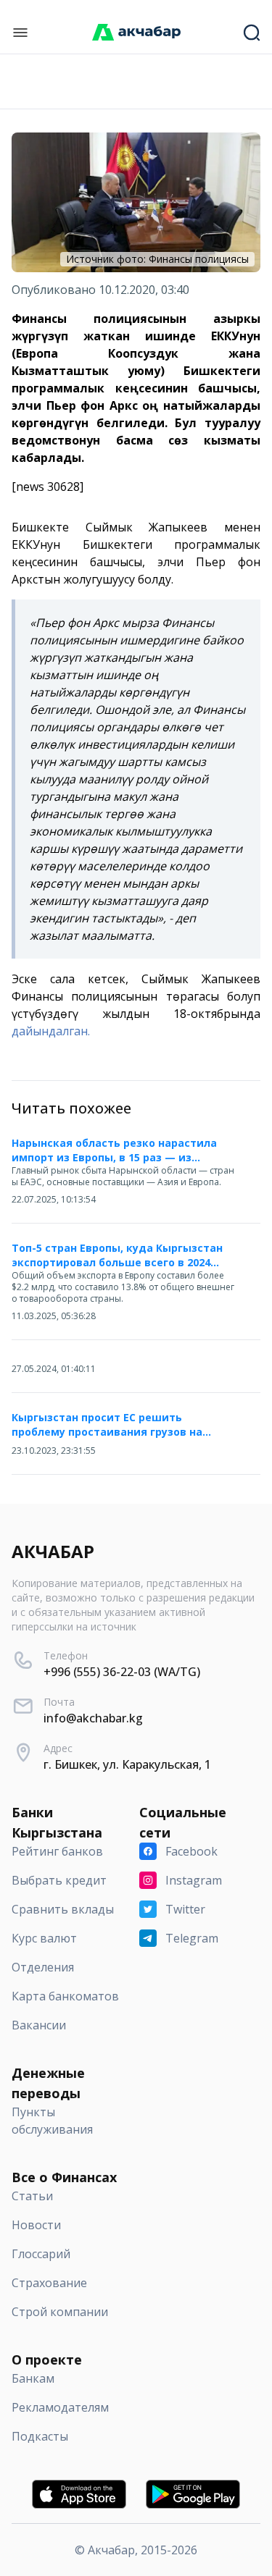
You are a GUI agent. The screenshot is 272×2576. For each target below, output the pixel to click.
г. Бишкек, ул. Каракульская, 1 (127, 1764)
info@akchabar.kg (93, 1718)
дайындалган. (51, 1031)
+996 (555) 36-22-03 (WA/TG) (122, 1672)
